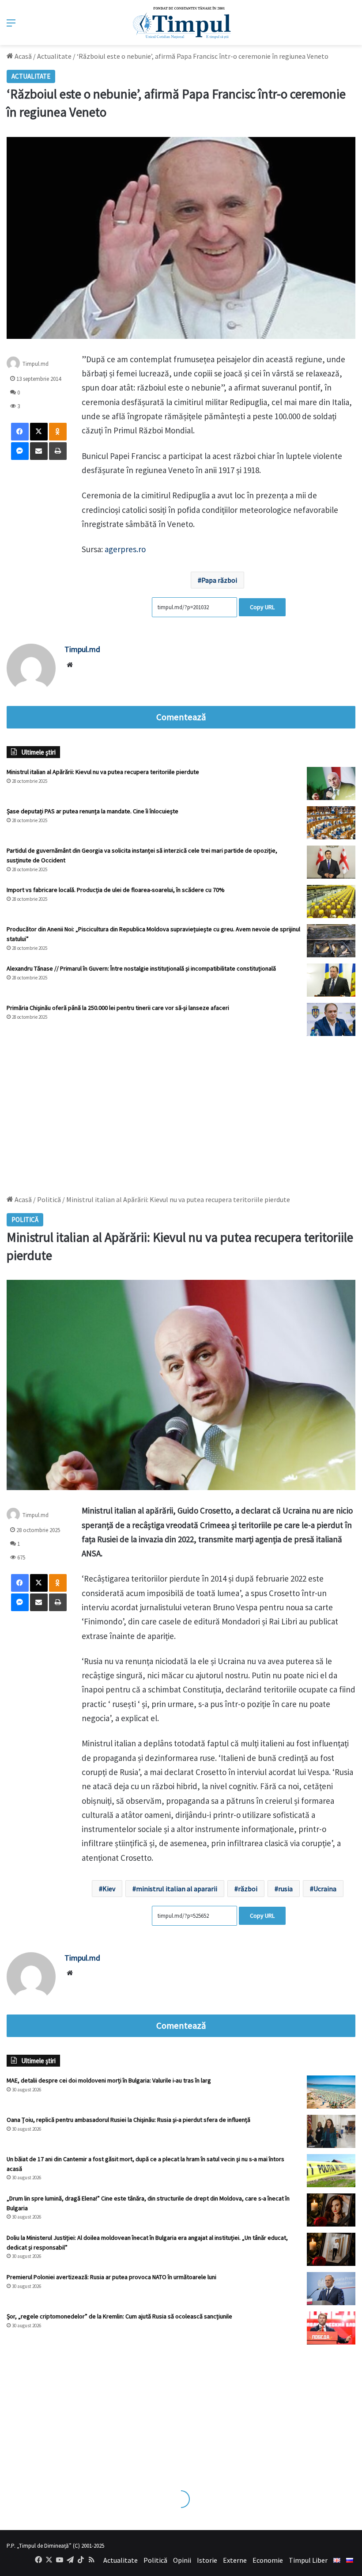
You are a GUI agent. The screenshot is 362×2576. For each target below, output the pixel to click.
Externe (235, 2560)
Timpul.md (36, 364)
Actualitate (54, 56)
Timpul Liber (308, 2560)
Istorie (207, 2560)
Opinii (182, 2560)
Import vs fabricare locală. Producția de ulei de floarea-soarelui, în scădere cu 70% (116, 890)
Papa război (219, 580)
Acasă (23, 56)
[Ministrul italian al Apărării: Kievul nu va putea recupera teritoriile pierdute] (331, 783)
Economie (268, 2560)
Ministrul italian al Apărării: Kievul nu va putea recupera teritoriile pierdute (103, 772)
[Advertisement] (181, 1111)
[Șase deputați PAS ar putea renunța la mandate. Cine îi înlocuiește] (331, 823)
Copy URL (262, 607)
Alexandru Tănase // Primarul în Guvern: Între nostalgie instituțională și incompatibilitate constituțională (141, 968)
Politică (155, 2560)
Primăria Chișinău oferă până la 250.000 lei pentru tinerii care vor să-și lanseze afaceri (118, 1008)
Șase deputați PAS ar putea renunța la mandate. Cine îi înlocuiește (92, 811)
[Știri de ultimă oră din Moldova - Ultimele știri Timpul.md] (181, 23)
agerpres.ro (125, 549)
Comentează (181, 717)
